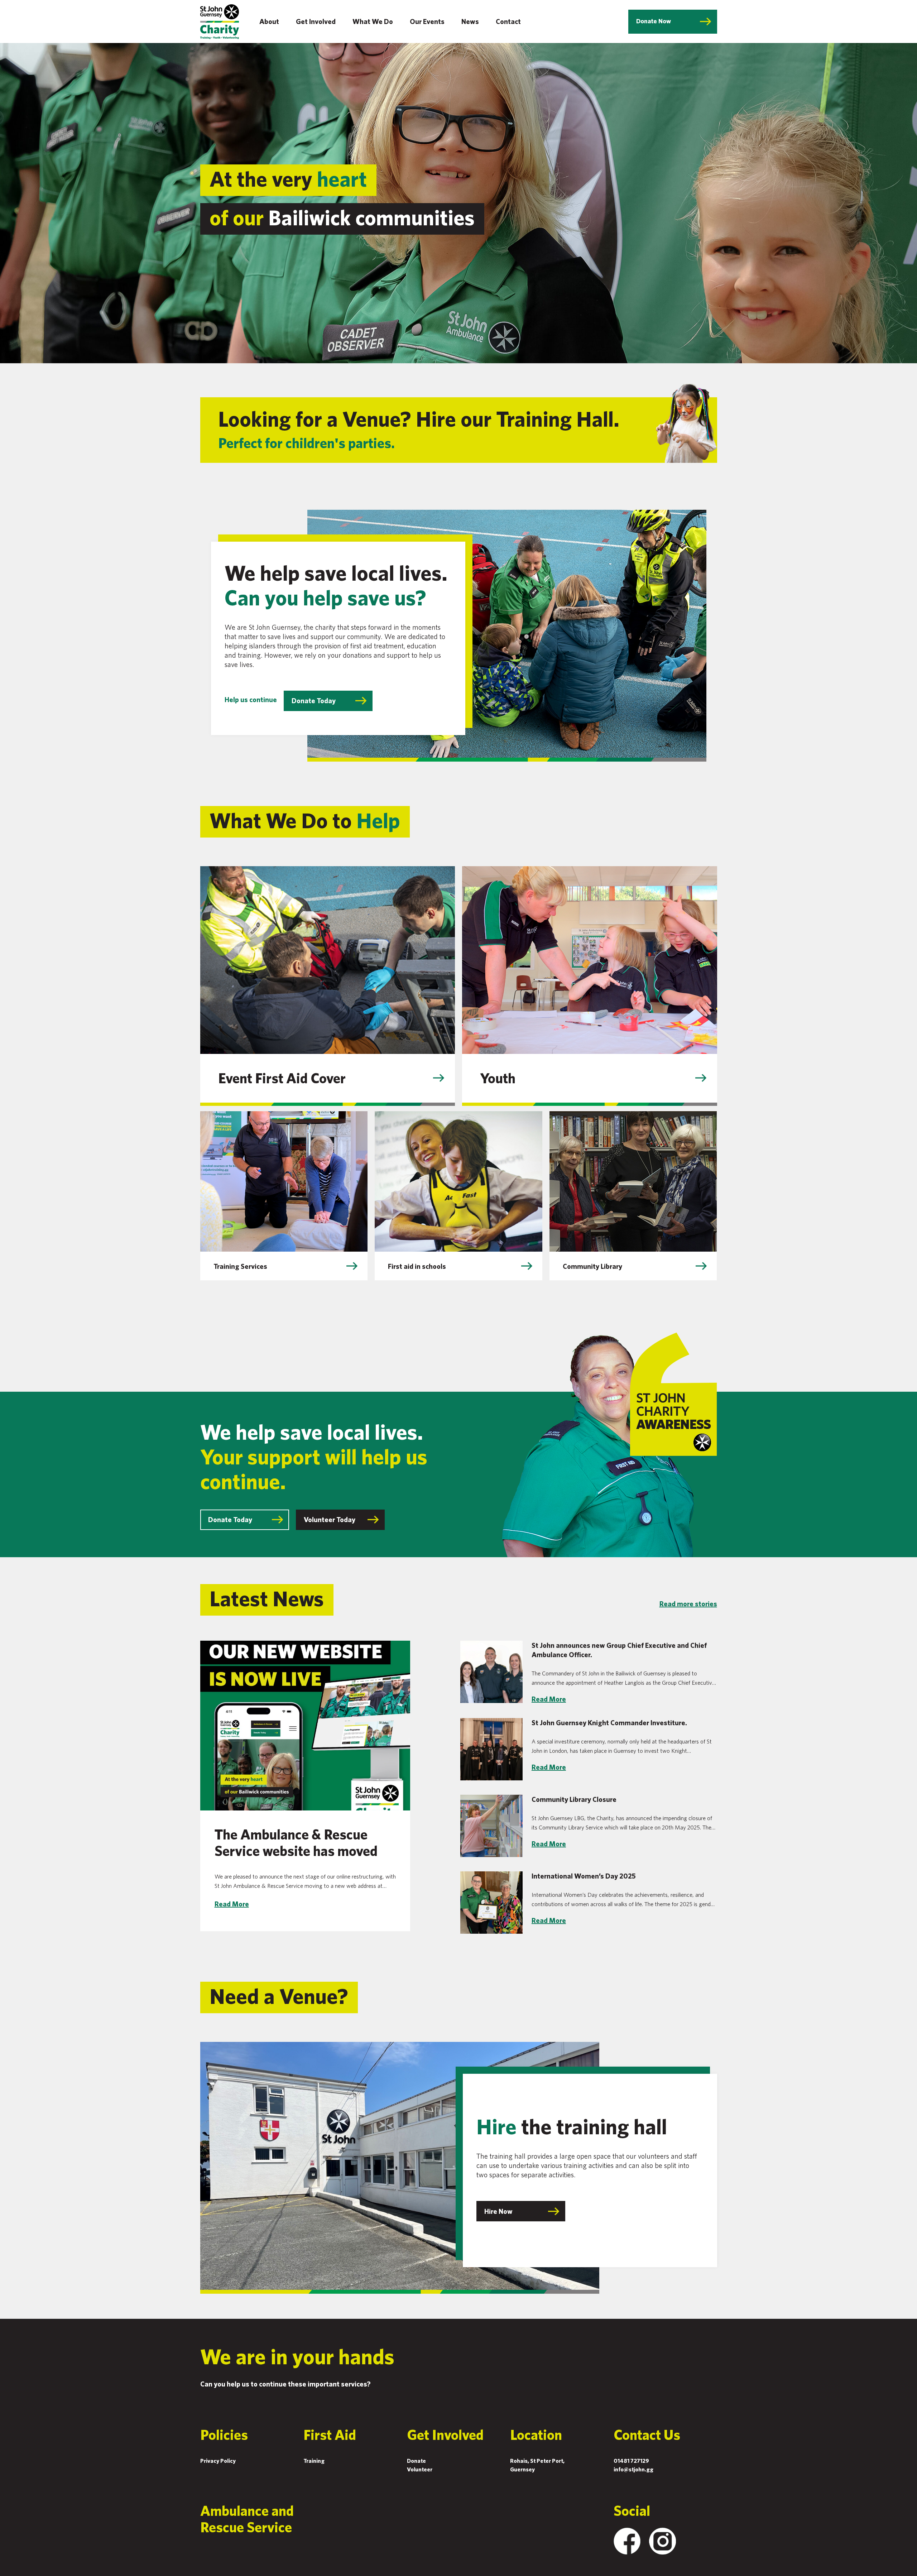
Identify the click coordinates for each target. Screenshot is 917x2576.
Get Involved (316, 21)
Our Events (427, 21)
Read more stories (688, 1604)
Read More (232, 1904)
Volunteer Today (330, 1519)
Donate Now (654, 21)
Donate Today (314, 701)
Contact (508, 21)
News (470, 21)
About (269, 21)
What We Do (373, 21)
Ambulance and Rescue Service (247, 2519)
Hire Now (498, 2211)
